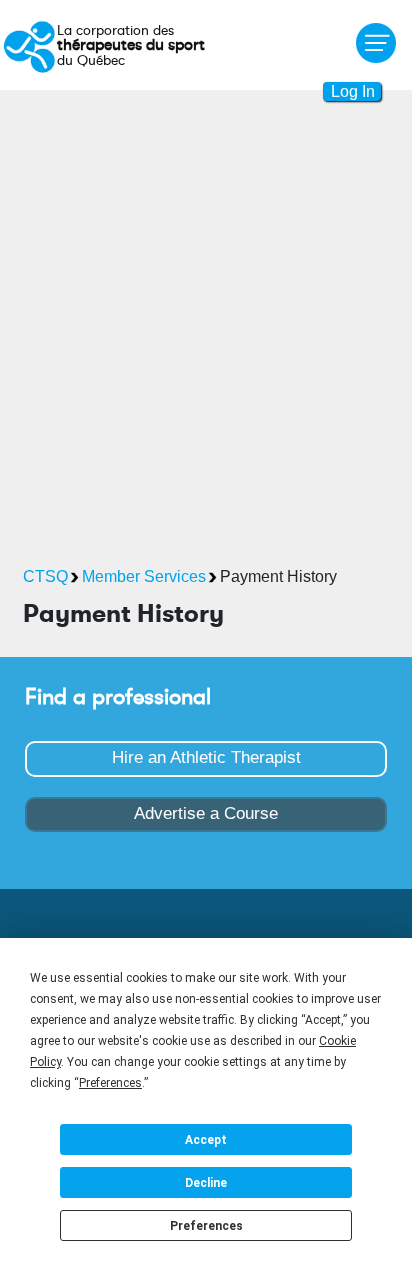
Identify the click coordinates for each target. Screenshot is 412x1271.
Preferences (206, 1226)
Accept (206, 1140)
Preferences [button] (110, 1083)
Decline (206, 1183)
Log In (353, 91)
